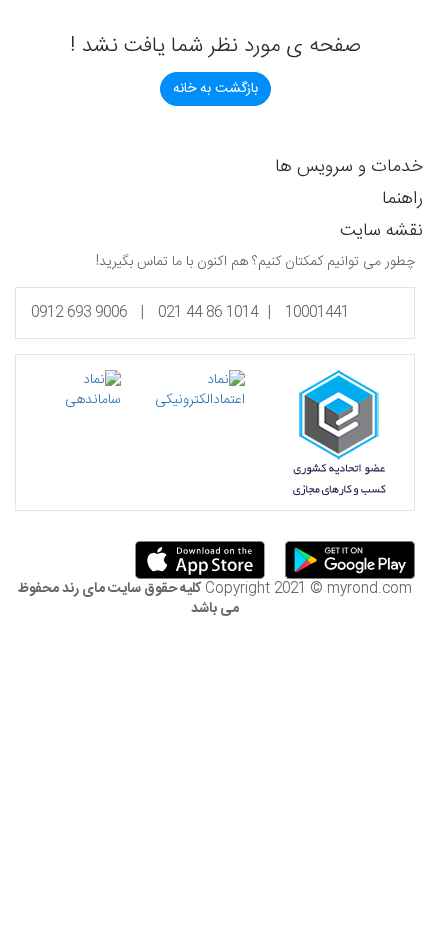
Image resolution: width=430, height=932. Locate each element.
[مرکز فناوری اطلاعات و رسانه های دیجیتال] (76, 390)
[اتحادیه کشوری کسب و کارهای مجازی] (339, 433)
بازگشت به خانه (215, 89)
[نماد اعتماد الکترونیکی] (183, 390)
